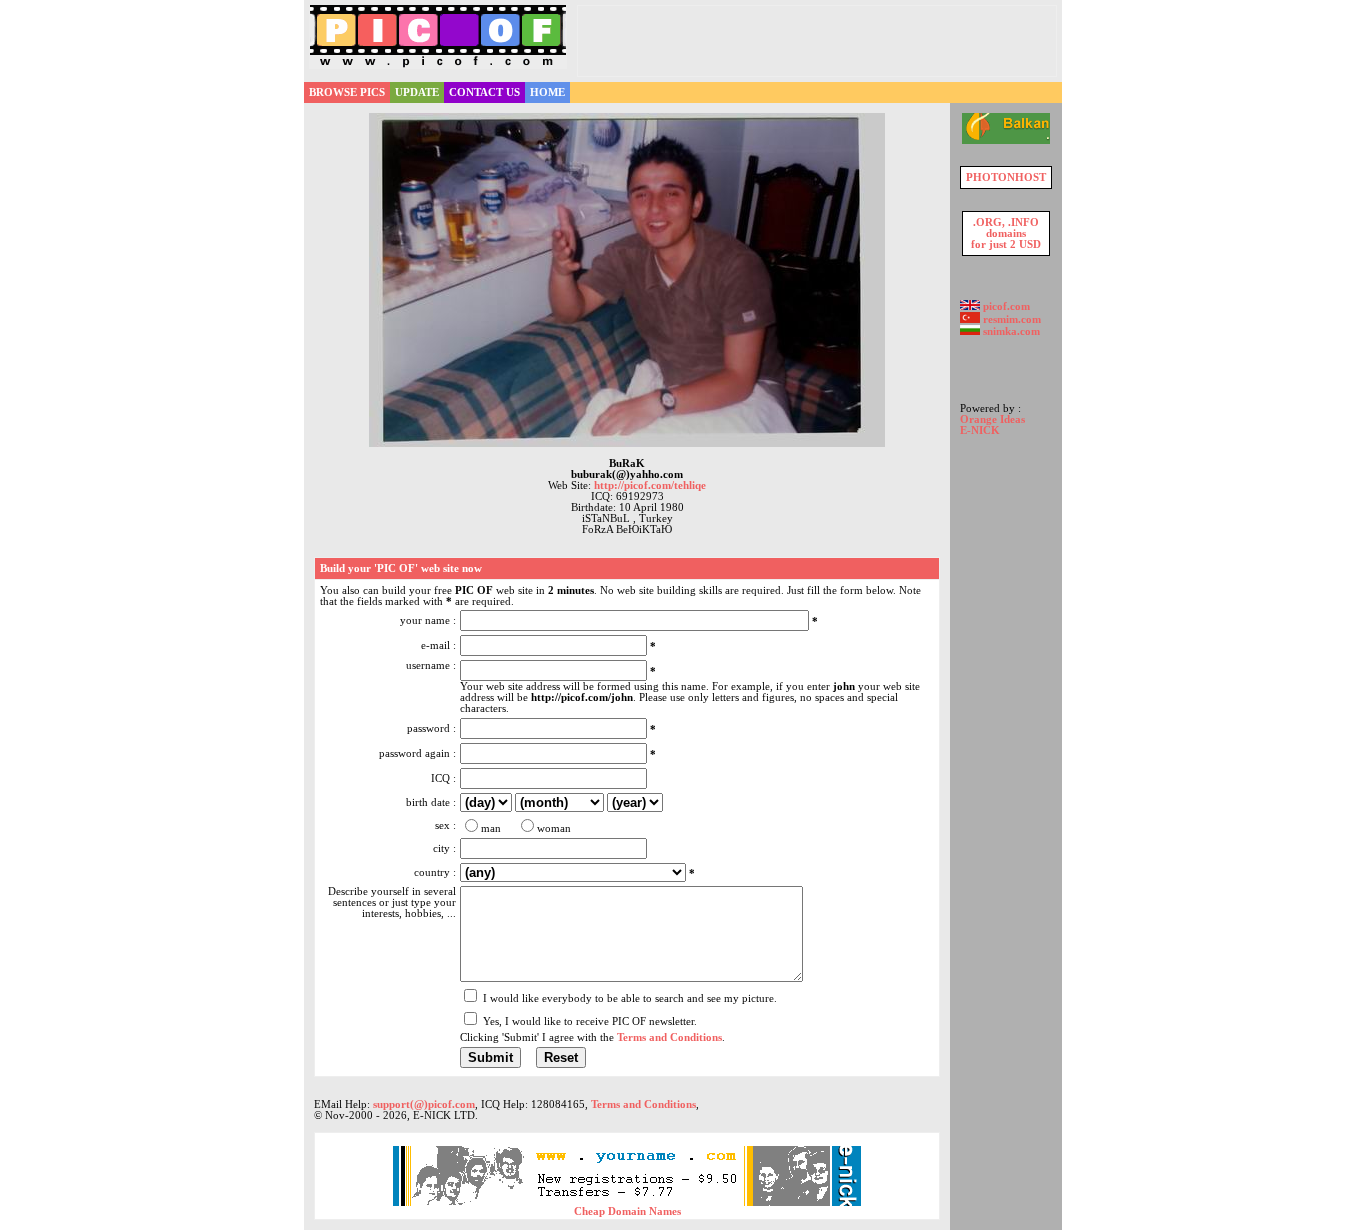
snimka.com (1010, 331)
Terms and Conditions (643, 1104)
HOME (547, 92)
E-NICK (980, 430)
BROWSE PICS (347, 92)
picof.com (1005, 306)
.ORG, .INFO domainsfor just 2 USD (1006, 233)
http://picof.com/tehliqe (650, 485)
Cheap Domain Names (627, 1211)
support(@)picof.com (424, 1104)
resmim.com (1010, 319)
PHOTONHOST (1006, 177)
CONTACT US (484, 92)
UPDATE (417, 92)
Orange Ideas (992, 419)
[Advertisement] (817, 41)
